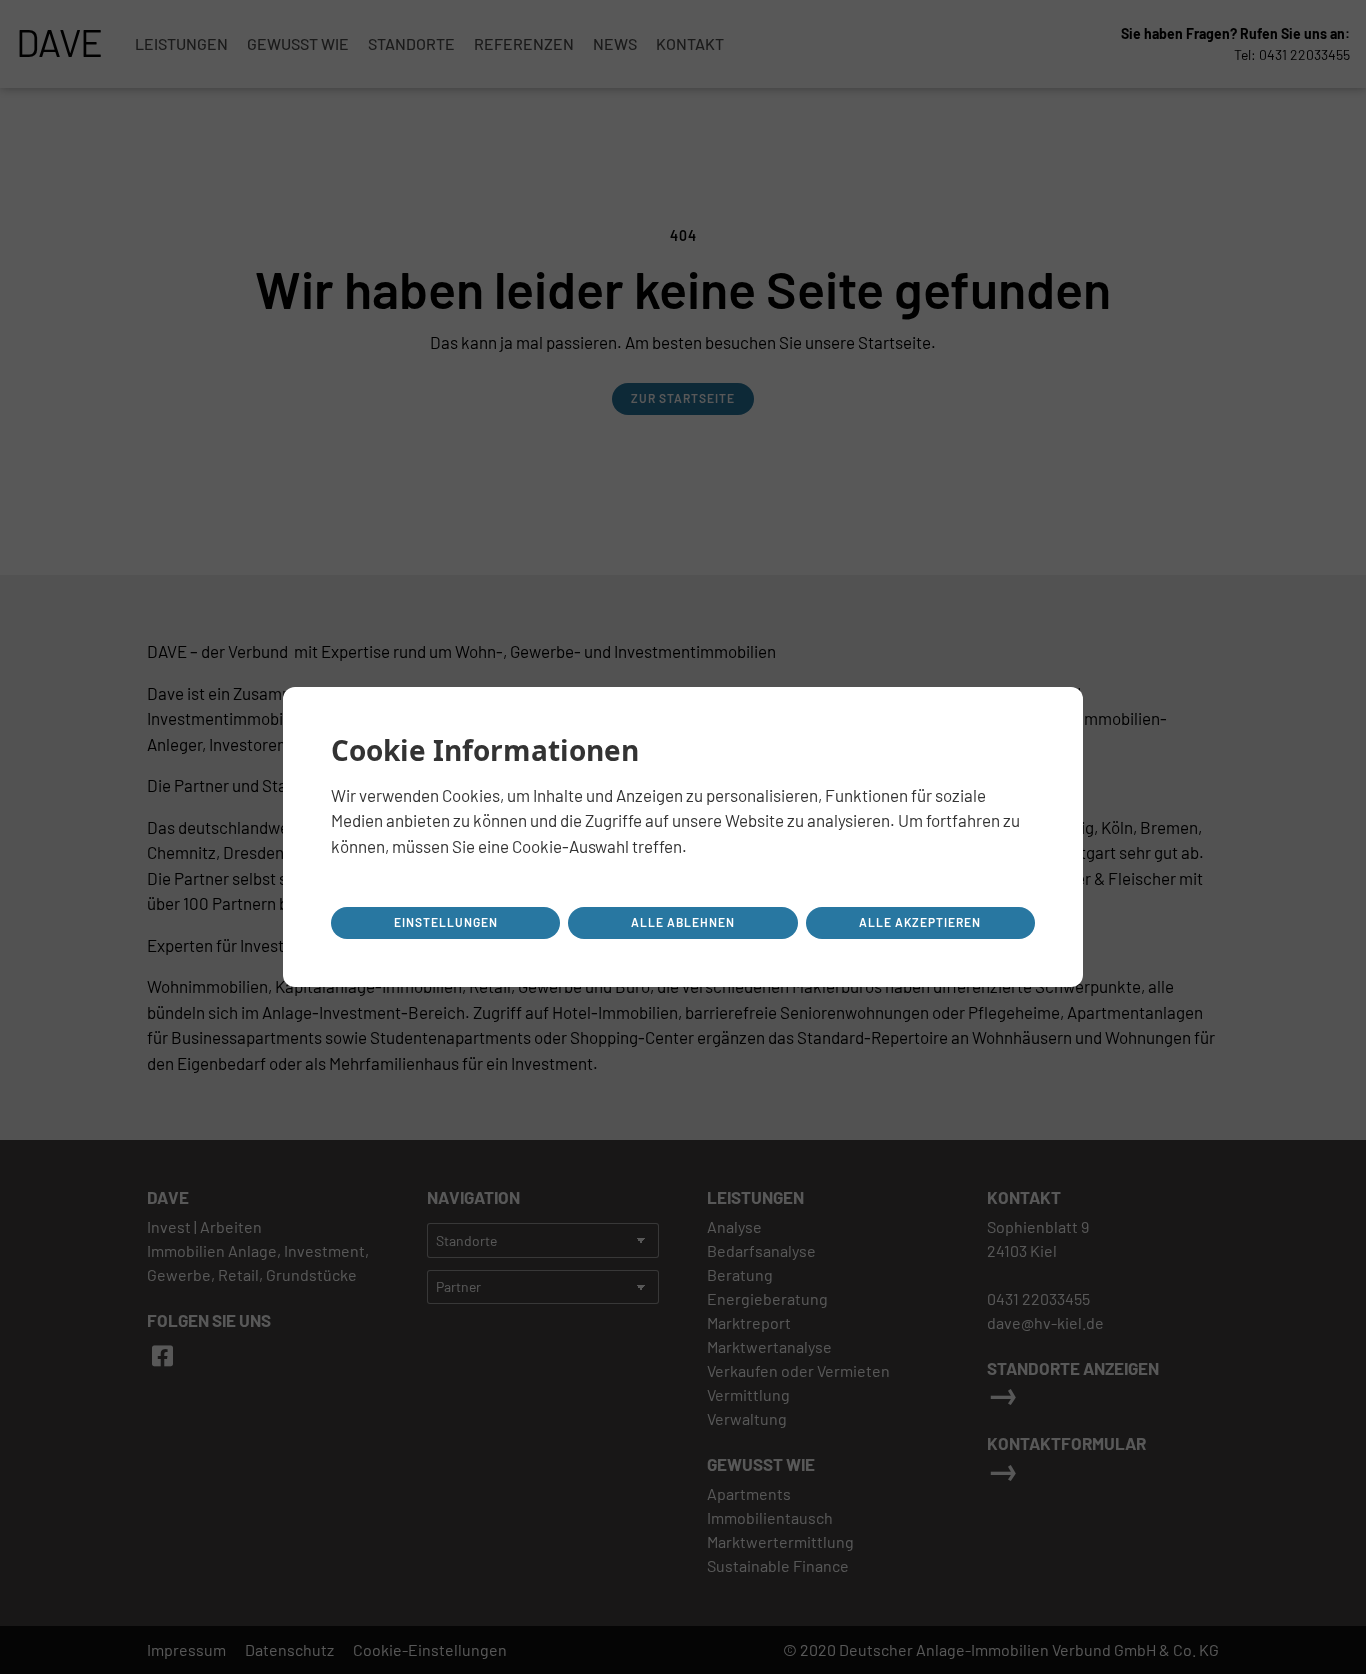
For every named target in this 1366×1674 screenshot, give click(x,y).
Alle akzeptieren (920, 922)
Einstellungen (446, 922)
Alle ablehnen (683, 922)
